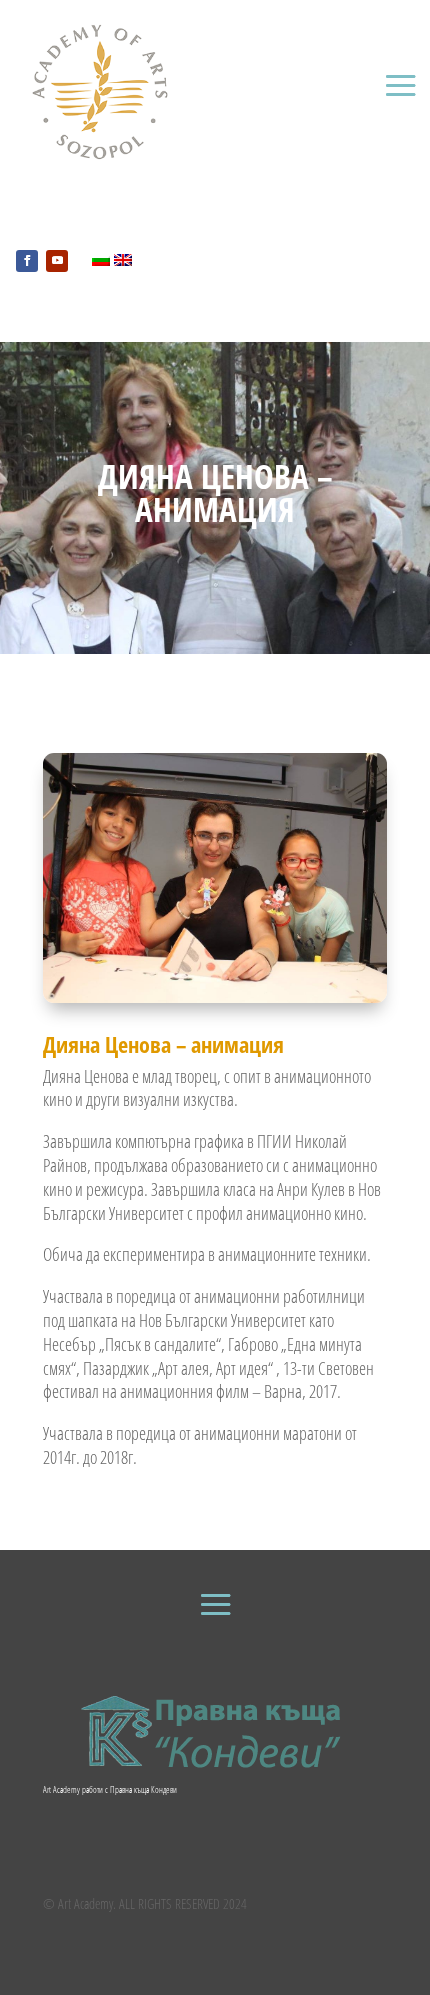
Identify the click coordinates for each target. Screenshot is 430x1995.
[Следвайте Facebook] (27, 261)
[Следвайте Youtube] (57, 261)
